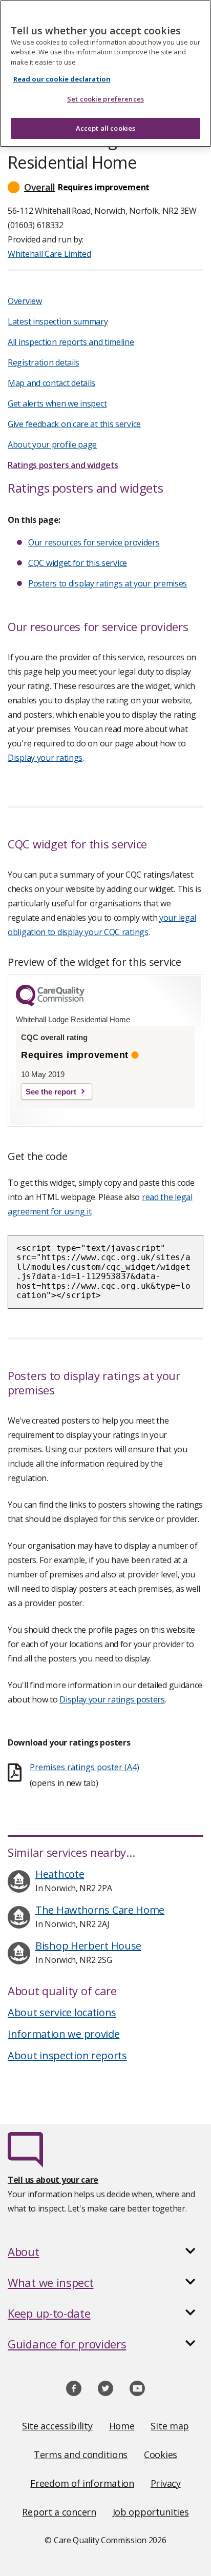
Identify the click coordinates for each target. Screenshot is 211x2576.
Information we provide (64, 2034)
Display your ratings (45, 758)
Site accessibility (57, 2426)
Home (122, 2426)
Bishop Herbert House (88, 1946)
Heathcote (60, 1874)
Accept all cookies (105, 128)
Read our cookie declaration (62, 79)
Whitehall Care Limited (49, 254)
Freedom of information (82, 2483)
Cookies (161, 2455)
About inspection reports (67, 2055)
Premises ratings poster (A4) (85, 1767)
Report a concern (59, 2512)
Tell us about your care (53, 2180)
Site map (170, 2426)
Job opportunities (151, 2512)
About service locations (62, 2012)
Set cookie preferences (105, 99)
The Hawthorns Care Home (100, 1910)
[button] (105, 187)
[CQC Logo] (50, 1004)
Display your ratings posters (112, 1699)
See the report (51, 1092)
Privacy (166, 2483)
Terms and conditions (81, 2455)
